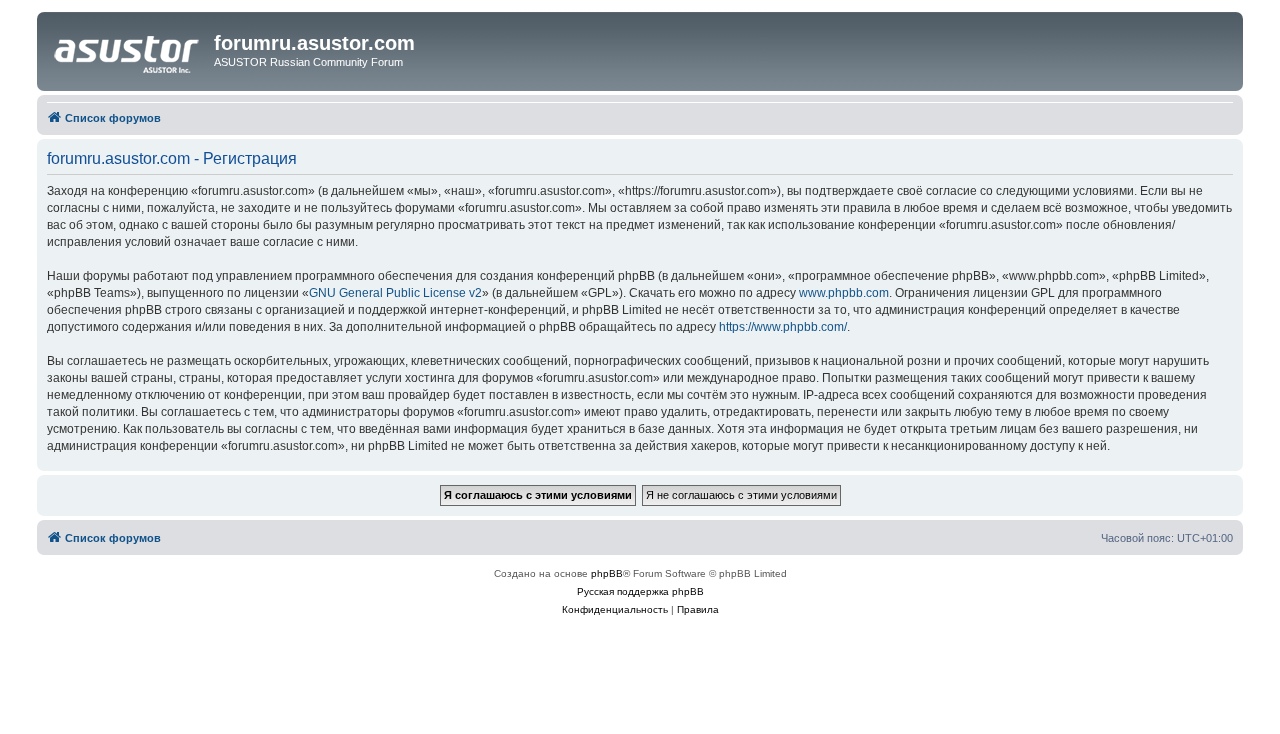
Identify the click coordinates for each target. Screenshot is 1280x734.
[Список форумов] (128, 49)
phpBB (607, 573)
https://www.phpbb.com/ (783, 327)
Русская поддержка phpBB (640, 591)
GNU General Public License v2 (395, 293)
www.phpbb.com (844, 293)
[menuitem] (615, 610)
